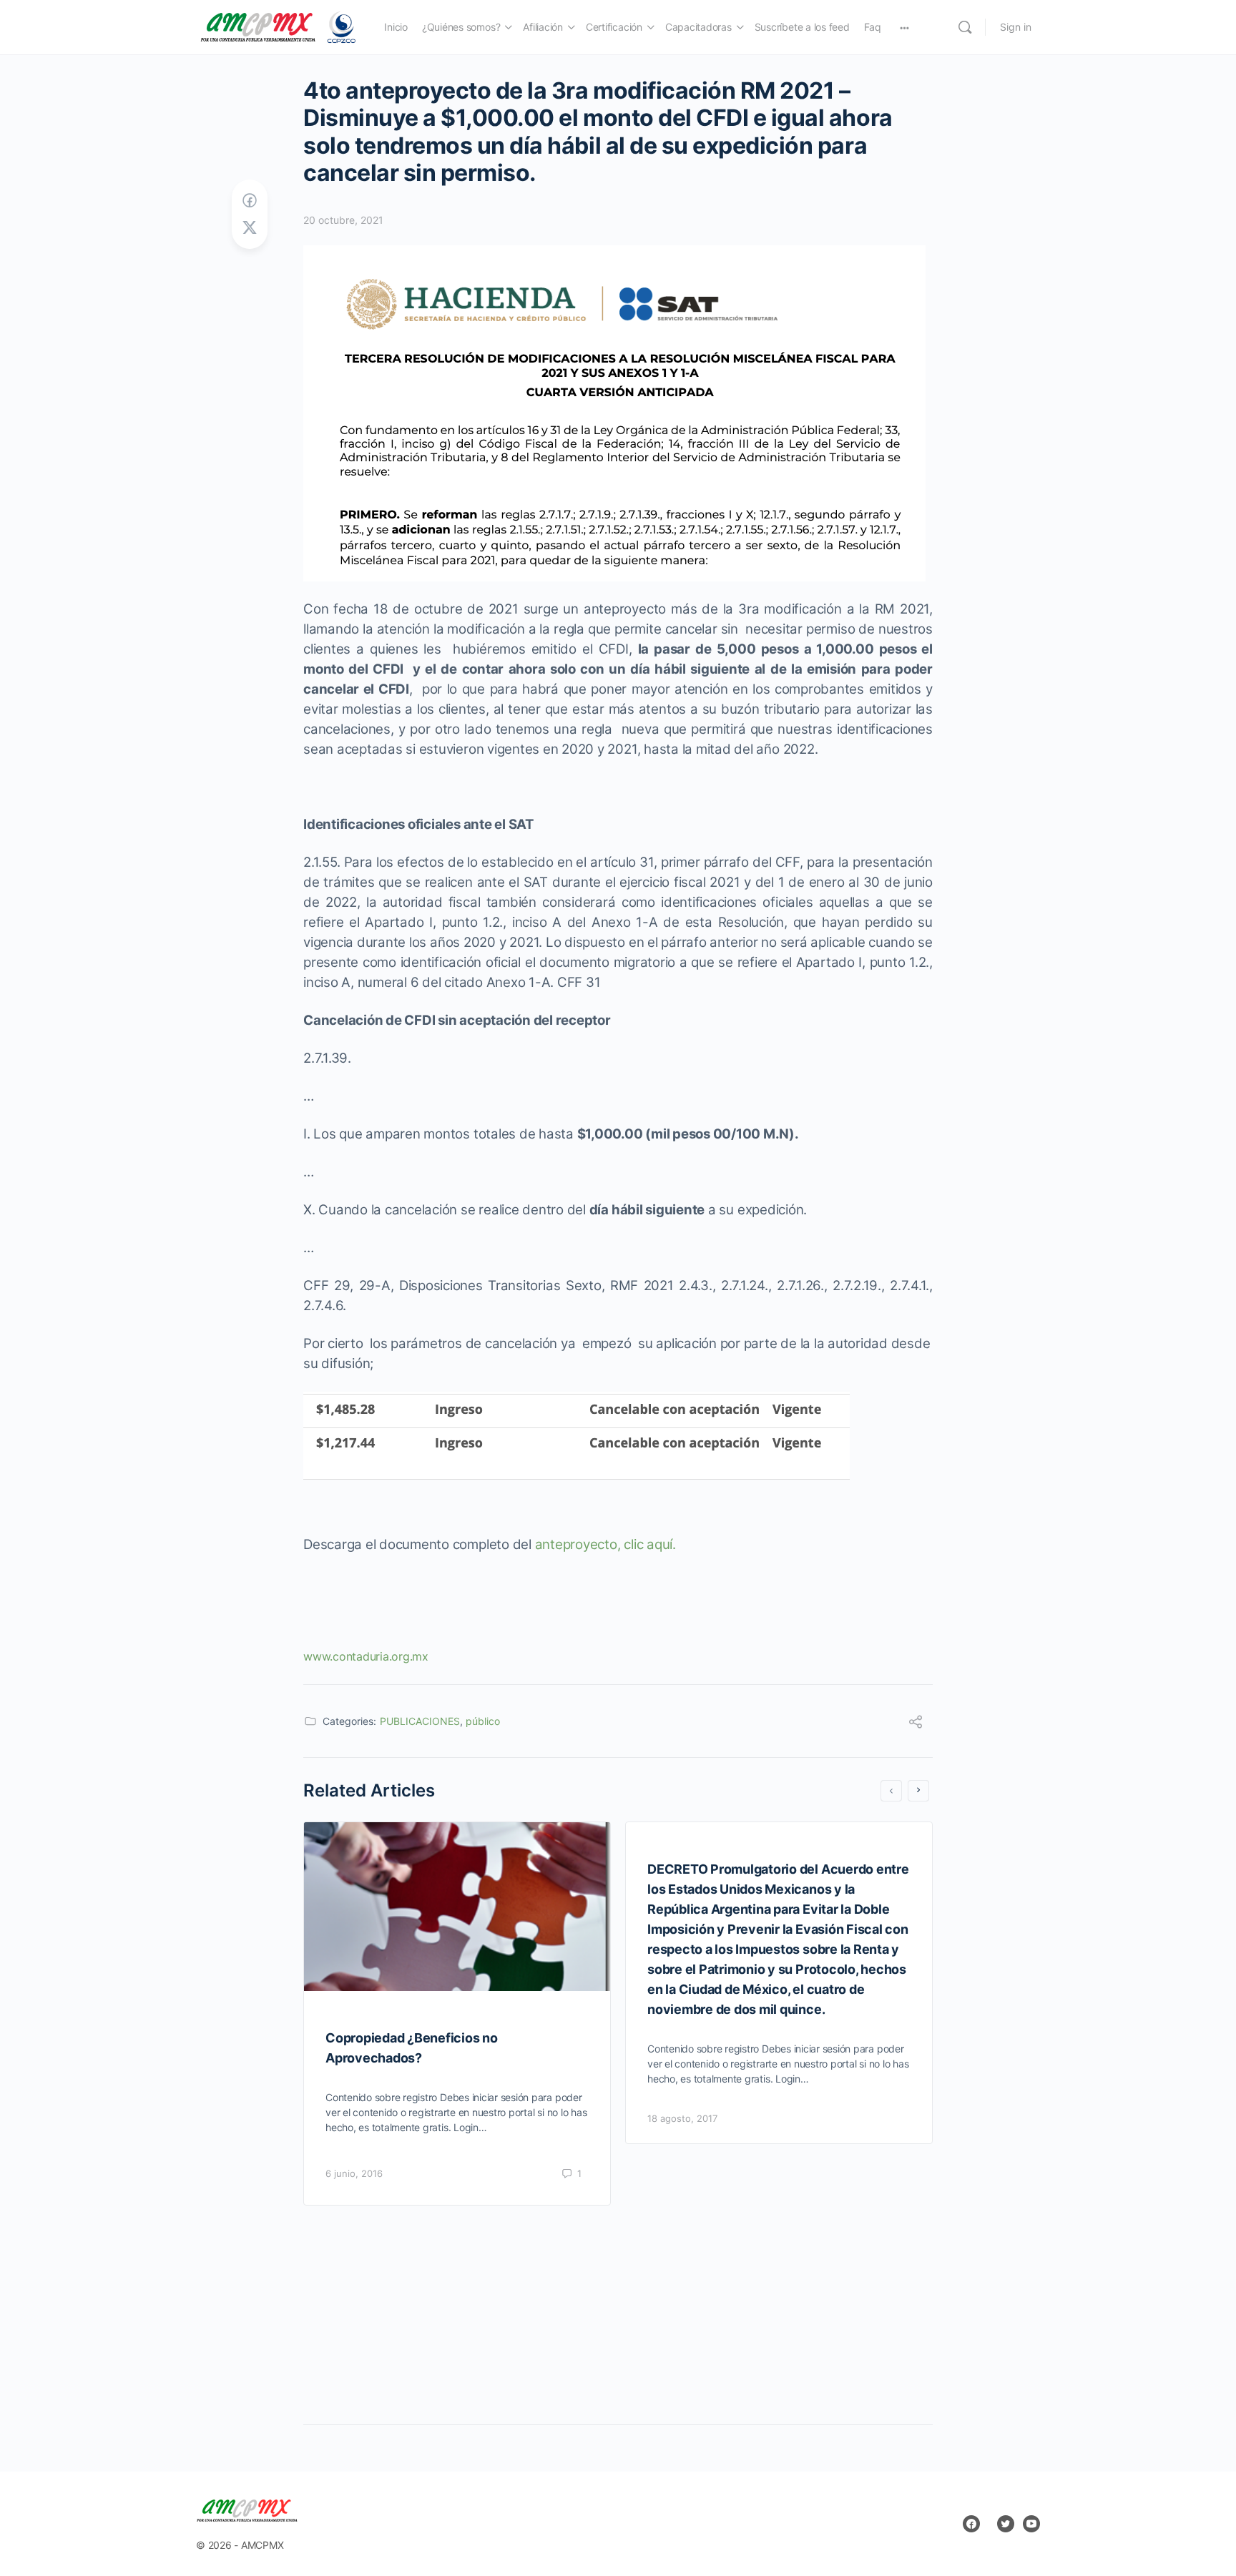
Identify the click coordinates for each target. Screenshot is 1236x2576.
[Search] (965, 27)
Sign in (1016, 27)
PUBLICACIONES (420, 1721)
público (483, 1721)
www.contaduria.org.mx (366, 1656)
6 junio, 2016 (354, 2173)
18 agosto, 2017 (682, 2118)
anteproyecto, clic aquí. (605, 1544)
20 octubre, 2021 (343, 220)
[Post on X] (250, 228)
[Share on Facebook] (250, 201)
